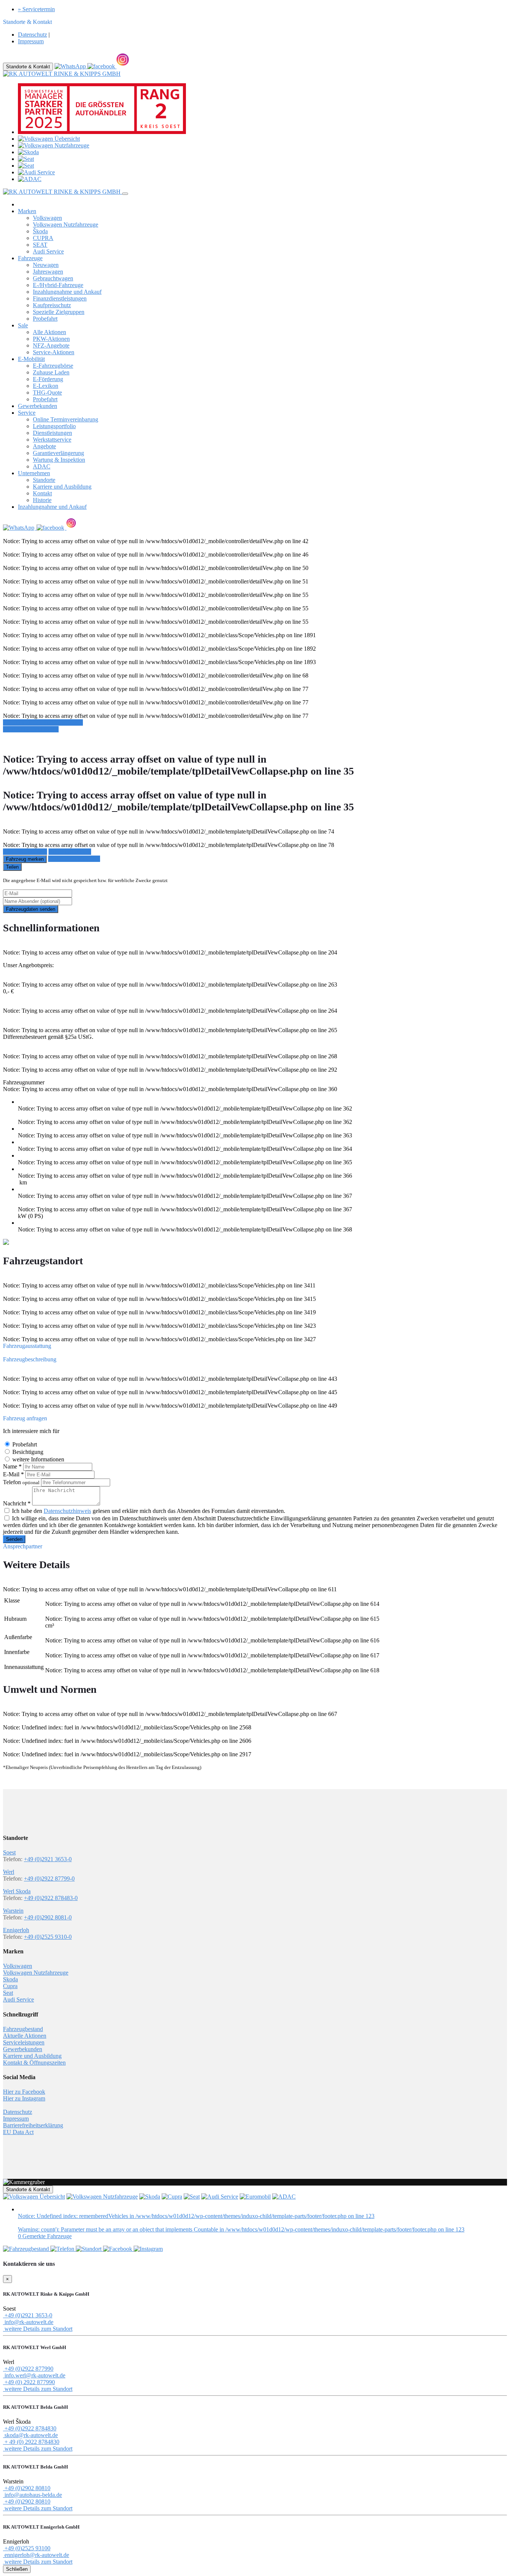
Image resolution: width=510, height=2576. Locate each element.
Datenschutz (32, 35)
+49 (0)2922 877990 (28, 2369)
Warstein (13, 1911)
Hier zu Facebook (24, 2092)
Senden (14, 1539)
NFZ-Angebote (51, 345)
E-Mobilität (31, 359)
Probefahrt (45, 319)
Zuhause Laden (51, 372)
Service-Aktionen (54, 352)
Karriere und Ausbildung (62, 487)
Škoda (40, 231)
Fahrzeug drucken (70, 852)
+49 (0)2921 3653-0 (48, 1859)
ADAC (42, 466)
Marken (27, 211)
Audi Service (48, 251)
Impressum (31, 41)
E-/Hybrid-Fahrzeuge (58, 285)
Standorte (44, 480)
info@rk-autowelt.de (28, 2322)
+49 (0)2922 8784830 (30, 2428)
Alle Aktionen (49, 332)
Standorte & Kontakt (28, 67)
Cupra (10, 1986)
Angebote (44, 446)
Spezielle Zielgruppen (59, 312)
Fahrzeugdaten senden (31, 909)
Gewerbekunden (38, 406)
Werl (9, 1872)
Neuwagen (46, 265)
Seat (8, 1993)
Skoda (10, 1979)
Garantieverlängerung (58, 453)
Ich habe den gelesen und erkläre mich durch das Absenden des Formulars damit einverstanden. (149, 1511)
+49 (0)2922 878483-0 (51, 1898)
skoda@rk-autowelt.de (30, 2435)
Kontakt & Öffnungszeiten (34, 2063)
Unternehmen (34, 473)
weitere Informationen (38, 1459)
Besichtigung (28, 1452)
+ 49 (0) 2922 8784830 (31, 2442)
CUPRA (43, 238)
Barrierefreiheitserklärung (33, 2125)
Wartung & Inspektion (59, 460)
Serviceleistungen (24, 2042)
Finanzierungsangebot (74, 859)
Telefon (21, 1482)
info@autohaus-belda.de (32, 2495)
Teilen (12, 867)
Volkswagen (47, 218)
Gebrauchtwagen (53, 278)
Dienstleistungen (52, 433)
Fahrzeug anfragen (25, 852)
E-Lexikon (46, 386)
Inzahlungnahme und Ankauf (67, 292)
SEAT (40, 245)
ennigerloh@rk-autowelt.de (36, 2555)
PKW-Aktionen (51, 339)
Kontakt (42, 493)
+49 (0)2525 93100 (27, 2548)
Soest (9, 1852)
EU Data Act (18, 2132)
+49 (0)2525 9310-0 (48, 1937)
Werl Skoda (17, 1891)
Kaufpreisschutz (52, 305)
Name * (12, 1466)
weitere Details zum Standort (38, 2329)
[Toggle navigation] (125, 194)
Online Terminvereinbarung (66, 419)
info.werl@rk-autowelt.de (34, 2375)
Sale (23, 325)
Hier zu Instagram (24, 2098)
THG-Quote (47, 393)
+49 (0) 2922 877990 (29, 2382)
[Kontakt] (63, 2249)
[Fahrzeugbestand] (27, 2249)
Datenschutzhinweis (67, 1511)
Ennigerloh (16, 1930)
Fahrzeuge (30, 258)
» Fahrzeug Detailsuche (31, 729)
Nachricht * (17, 1503)
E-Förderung (48, 379)
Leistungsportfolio (54, 426)
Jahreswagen (48, 272)
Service (27, 413)
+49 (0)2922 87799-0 (49, 1879)
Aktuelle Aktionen (25, 2036)
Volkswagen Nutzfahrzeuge (66, 225)
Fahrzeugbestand (23, 2029)
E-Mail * (13, 1474)
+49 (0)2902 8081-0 (48, 1917)
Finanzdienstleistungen (60, 298)
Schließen (17, 2569)
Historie (42, 500)
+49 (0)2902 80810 (27, 2488)
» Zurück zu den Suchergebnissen (43, 722)
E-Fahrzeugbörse (53, 366)
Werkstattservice (52, 440)
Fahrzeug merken (25, 859)
